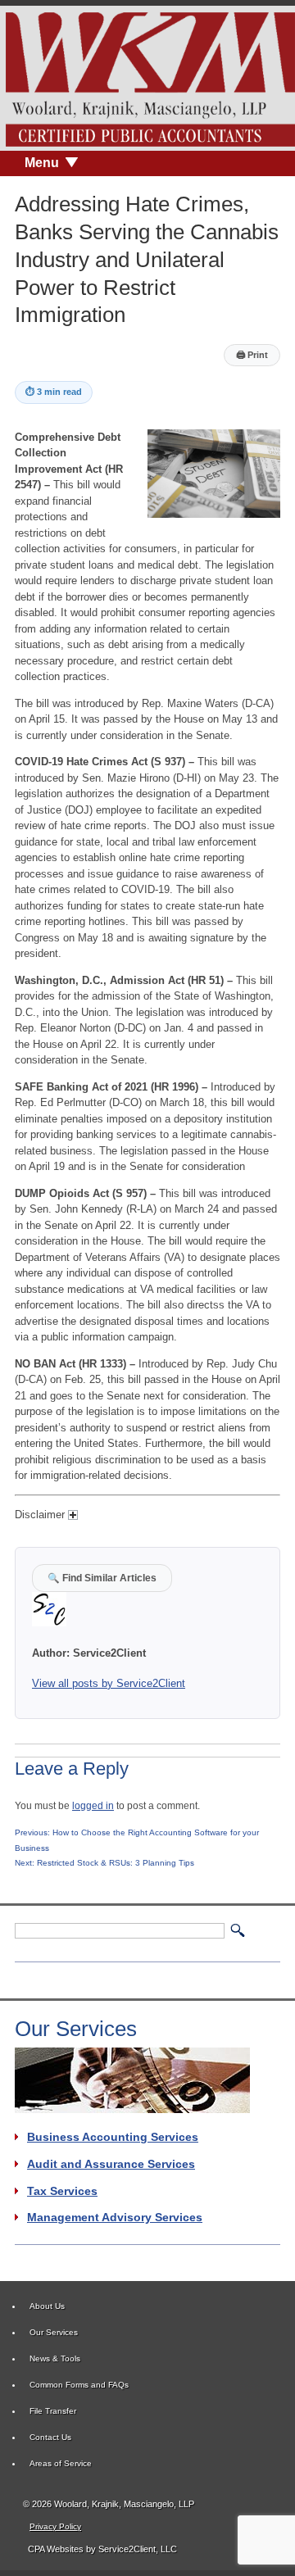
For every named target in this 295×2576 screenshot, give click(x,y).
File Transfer (53, 2411)
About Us (47, 2306)
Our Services (54, 2332)
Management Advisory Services (115, 2217)
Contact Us (50, 2437)
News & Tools (55, 2358)
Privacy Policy (55, 2526)
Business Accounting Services (113, 2137)
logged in (93, 1805)
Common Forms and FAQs (79, 2385)
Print (252, 355)
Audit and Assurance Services (111, 2164)
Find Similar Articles (102, 1578)
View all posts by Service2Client (109, 1683)
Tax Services (62, 2191)
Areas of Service (61, 2463)
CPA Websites (56, 2549)
